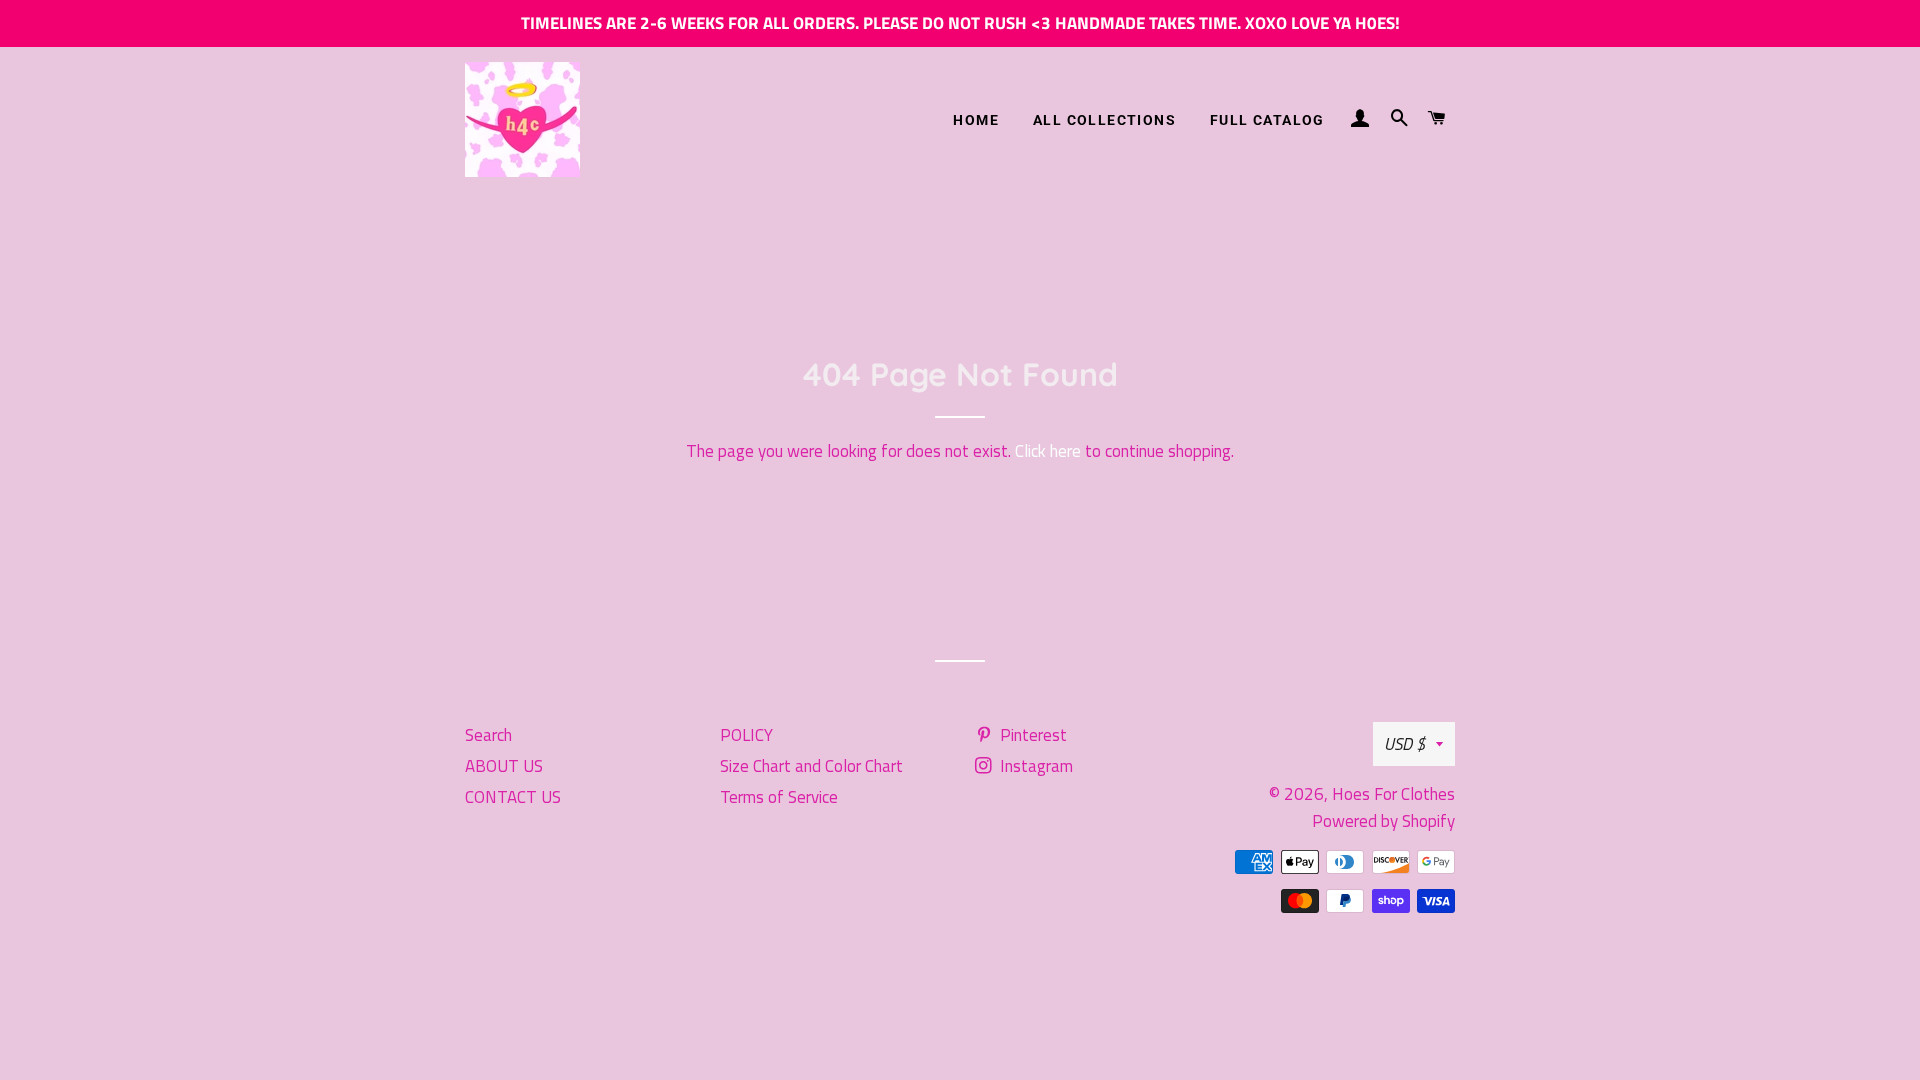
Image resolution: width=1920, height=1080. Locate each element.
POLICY (746, 735)
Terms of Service (779, 797)
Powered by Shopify (1383, 821)
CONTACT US (513, 797)
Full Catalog (1267, 120)
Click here (1048, 451)
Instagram (1034, 766)
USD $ (1405, 744)
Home (976, 120)
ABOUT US (504, 766)
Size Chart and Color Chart (811, 766)
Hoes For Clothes (1393, 794)
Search (488, 735)
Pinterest (1031, 735)
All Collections (1104, 120)
